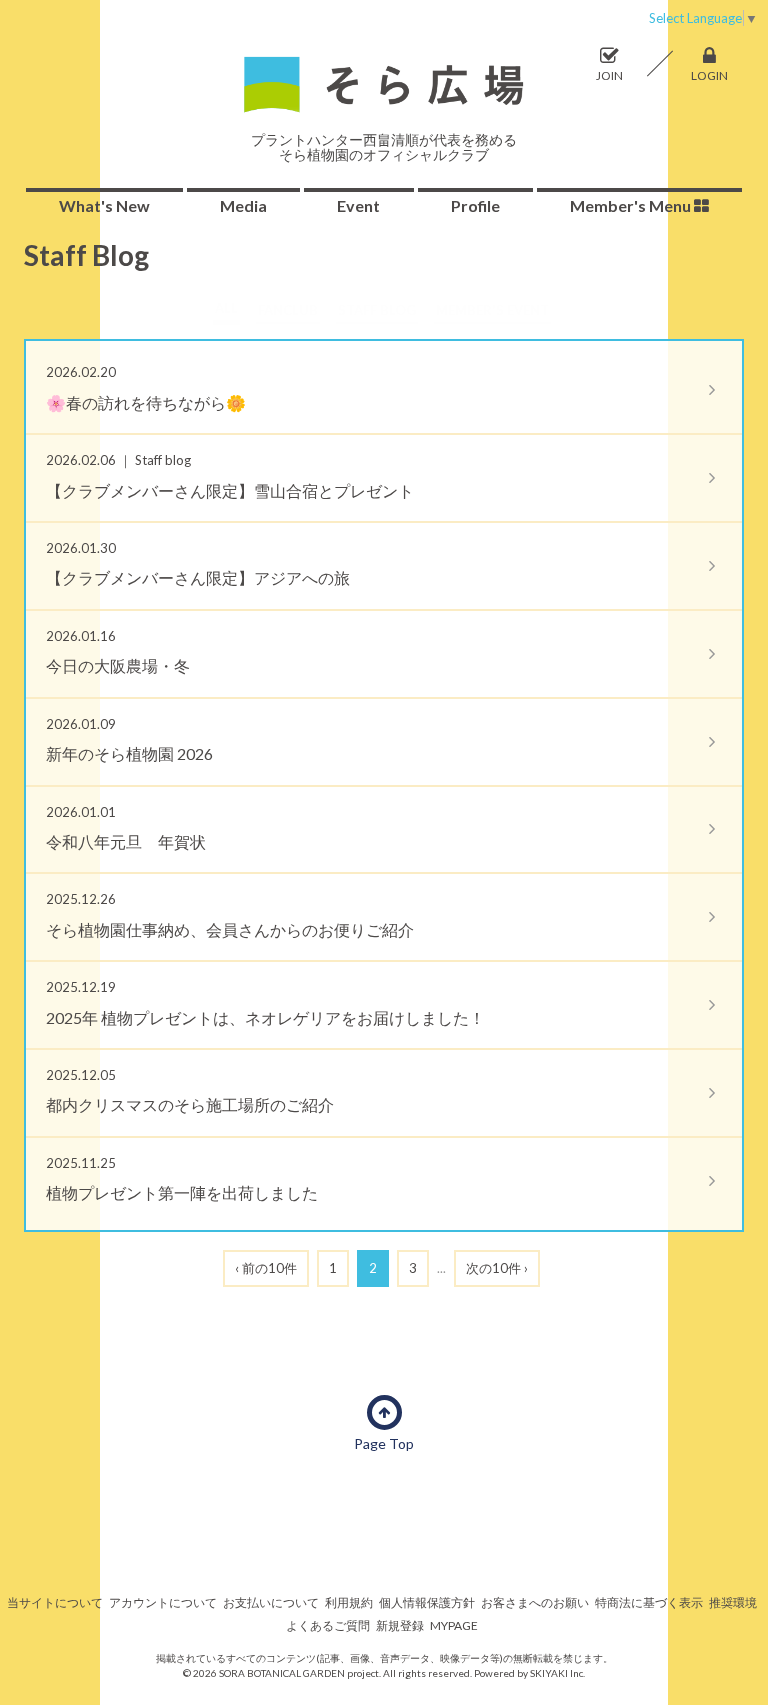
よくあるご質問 (328, 1625)
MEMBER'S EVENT (492, 310)
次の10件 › (497, 1268)
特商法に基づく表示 (649, 1602)
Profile (475, 205)
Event (358, 205)
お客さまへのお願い (535, 1602)
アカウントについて (163, 1602)
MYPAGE (454, 1625)
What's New (104, 205)
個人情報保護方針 (427, 1602)
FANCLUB (288, 310)
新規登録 (400, 1625)
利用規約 (349, 1602)
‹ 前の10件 (266, 1268)
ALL (226, 308)
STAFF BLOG (377, 310)
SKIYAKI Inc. (557, 1673)
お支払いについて (271, 1602)
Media (243, 205)
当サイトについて (55, 1602)
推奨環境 (733, 1602)
